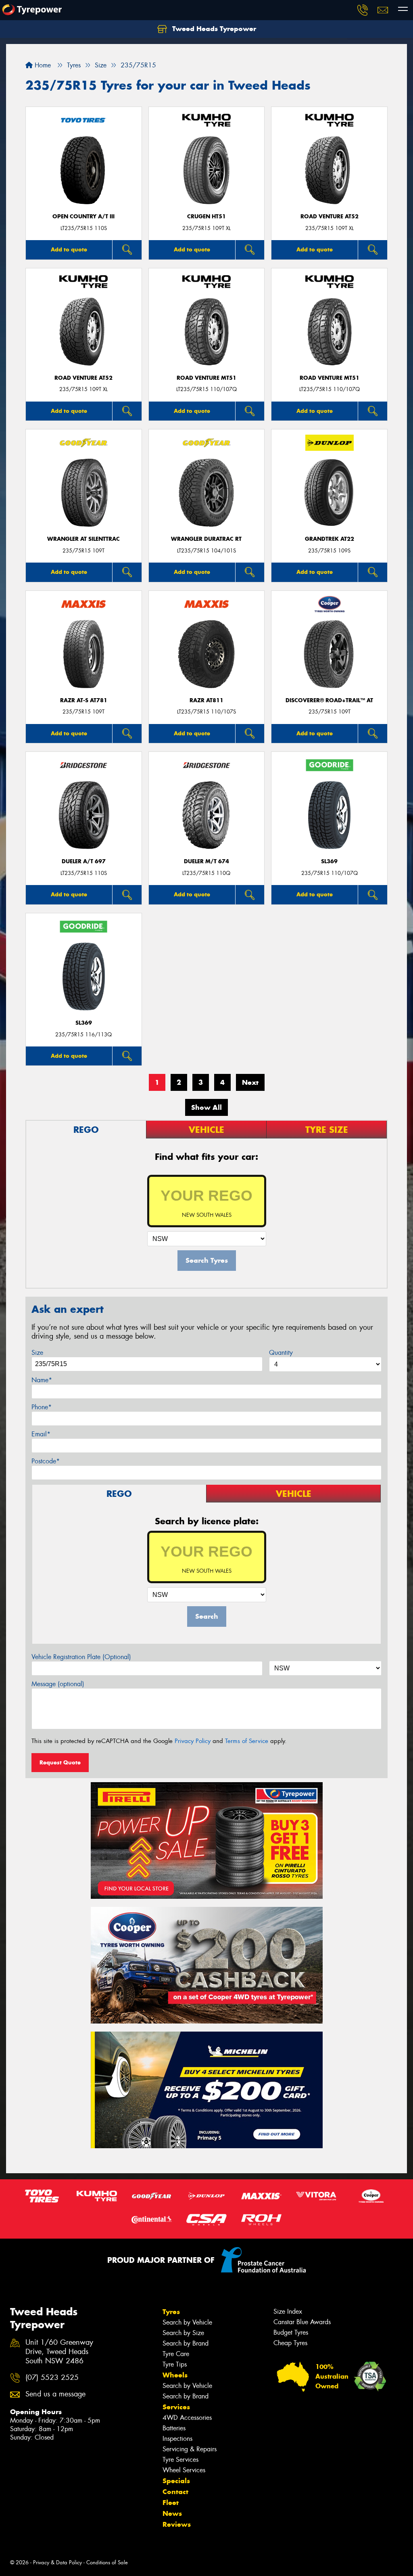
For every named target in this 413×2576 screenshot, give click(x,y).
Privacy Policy (193, 1741)
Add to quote (69, 249)
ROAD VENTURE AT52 (330, 217)
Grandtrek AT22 (330, 539)
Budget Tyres (291, 2332)
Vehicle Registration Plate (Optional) (81, 1657)
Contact (175, 2492)
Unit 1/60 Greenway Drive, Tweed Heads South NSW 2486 (59, 2352)
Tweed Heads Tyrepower (213, 29)
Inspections (177, 2439)
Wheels (175, 2375)
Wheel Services (184, 2470)
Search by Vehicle (187, 2322)
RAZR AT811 (206, 700)
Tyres (171, 2312)
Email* (41, 1434)
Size (37, 1353)
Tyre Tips (175, 2364)
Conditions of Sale (107, 2562)
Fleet (171, 2503)
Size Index (288, 2311)
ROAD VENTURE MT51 (206, 378)
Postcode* (46, 1461)
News (172, 2513)
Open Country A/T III (83, 217)
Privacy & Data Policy (57, 2562)
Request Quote (60, 1762)
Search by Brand (186, 2343)
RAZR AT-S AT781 (84, 700)
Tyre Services (180, 2460)
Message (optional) (58, 1684)
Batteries (174, 2428)
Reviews (177, 2524)
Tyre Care (176, 2354)
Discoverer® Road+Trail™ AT (329, 700)
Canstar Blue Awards (302, 2322)
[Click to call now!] (363, 10)
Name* (42, 1380)
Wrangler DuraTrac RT (206, 539)
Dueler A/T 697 (84, 861)
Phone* (42, 1407)
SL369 (329, 861)
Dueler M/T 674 (206, 861)
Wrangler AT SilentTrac (83, 539)
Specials (176, 2481)
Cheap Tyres (290, 2343)
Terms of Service (247, 1741)
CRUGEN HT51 (206, 217)
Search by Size (183, 2333)
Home (42, 65)
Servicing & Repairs (190, 2449)
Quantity (281, 1353)
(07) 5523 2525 (52, 2378)
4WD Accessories (187, 2418)
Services (176, 2407)
